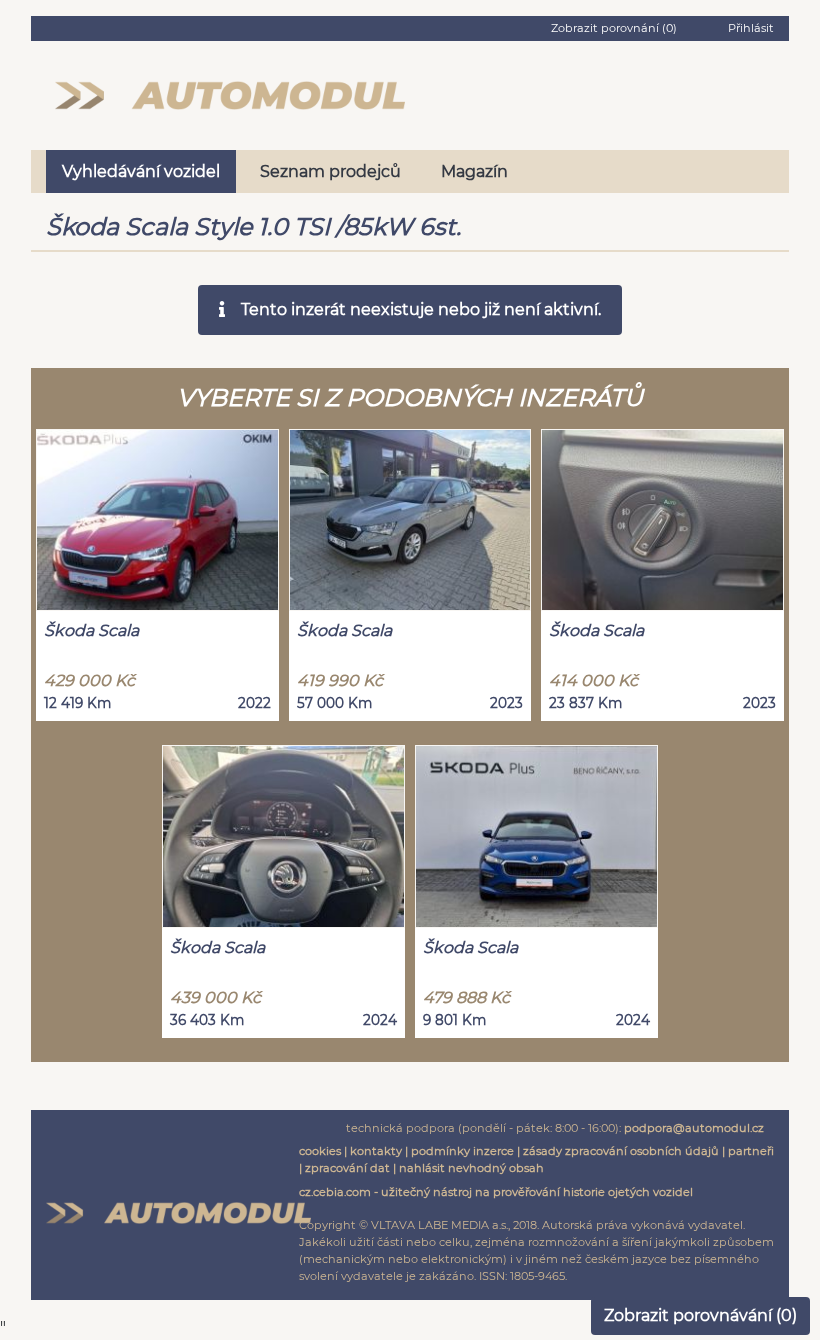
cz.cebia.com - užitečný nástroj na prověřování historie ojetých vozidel (496, 1192)
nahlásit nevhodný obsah (471, 1168)
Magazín (474, 171)
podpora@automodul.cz (694, 1128)
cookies (320, 1151)
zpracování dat (347, 1168)
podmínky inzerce (462, 1151)
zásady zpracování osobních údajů (621, 1151)
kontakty (376, 1151)
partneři (751, 1151)
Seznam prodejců (330, 171)
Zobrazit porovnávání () (700, 1315)
